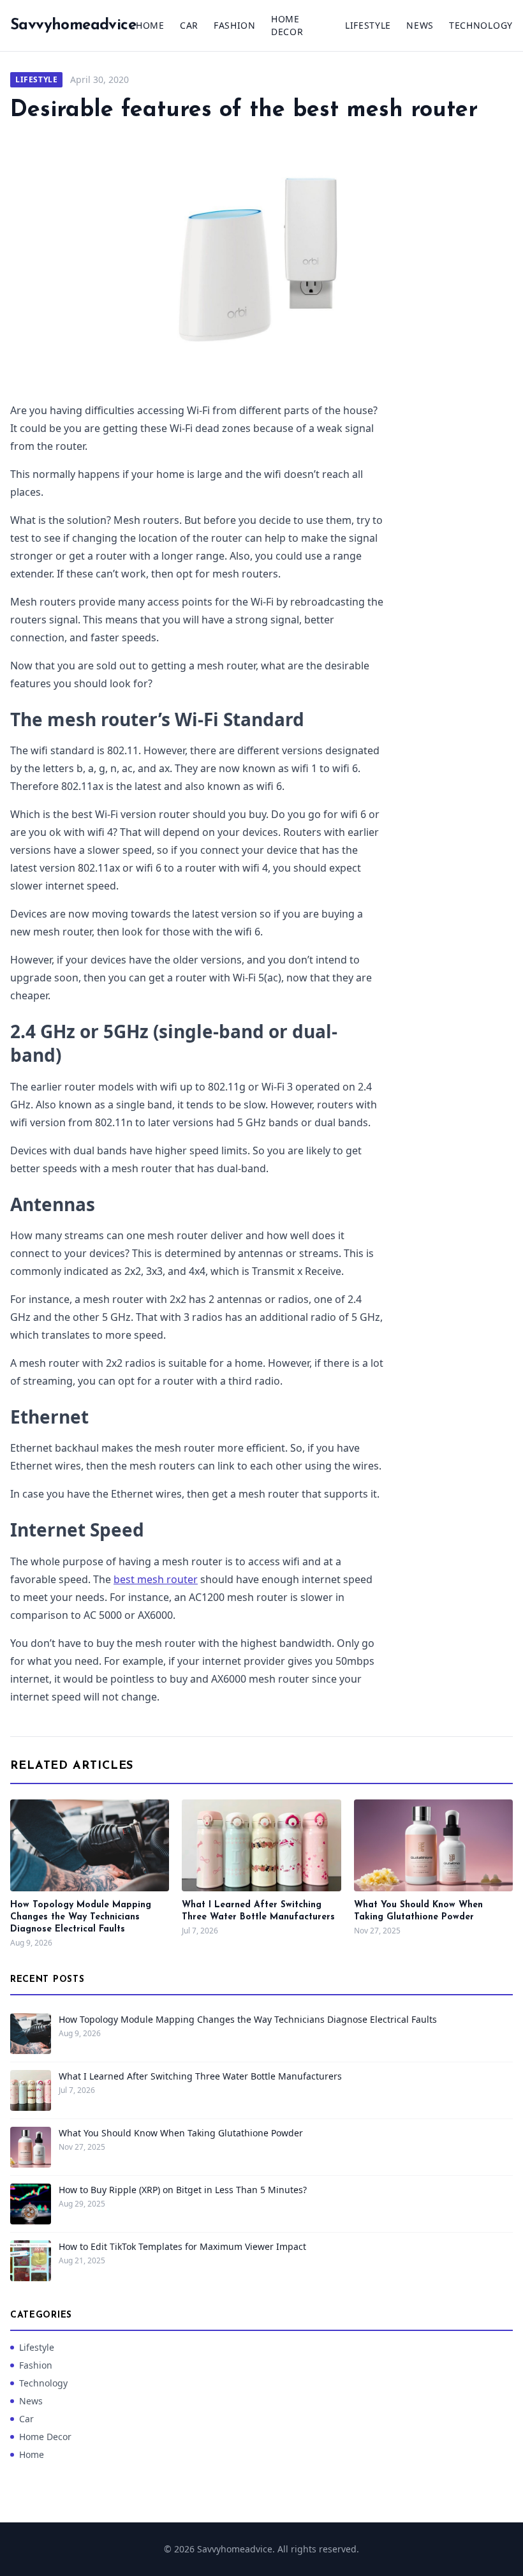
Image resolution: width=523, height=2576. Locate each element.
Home (150, 25)
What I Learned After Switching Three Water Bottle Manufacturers (200, 2076)
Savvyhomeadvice (73, 26)
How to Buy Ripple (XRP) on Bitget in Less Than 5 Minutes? (183, 2190)
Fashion (235, 25)
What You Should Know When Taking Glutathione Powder (181, 2133)
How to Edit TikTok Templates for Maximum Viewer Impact (182, 2246)
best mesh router (156, 1579)
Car (189, 25)
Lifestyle (368, 25)
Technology (481, 25)
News (420, 25)
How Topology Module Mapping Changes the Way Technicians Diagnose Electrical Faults (81, 1917)
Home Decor (287, 25)
